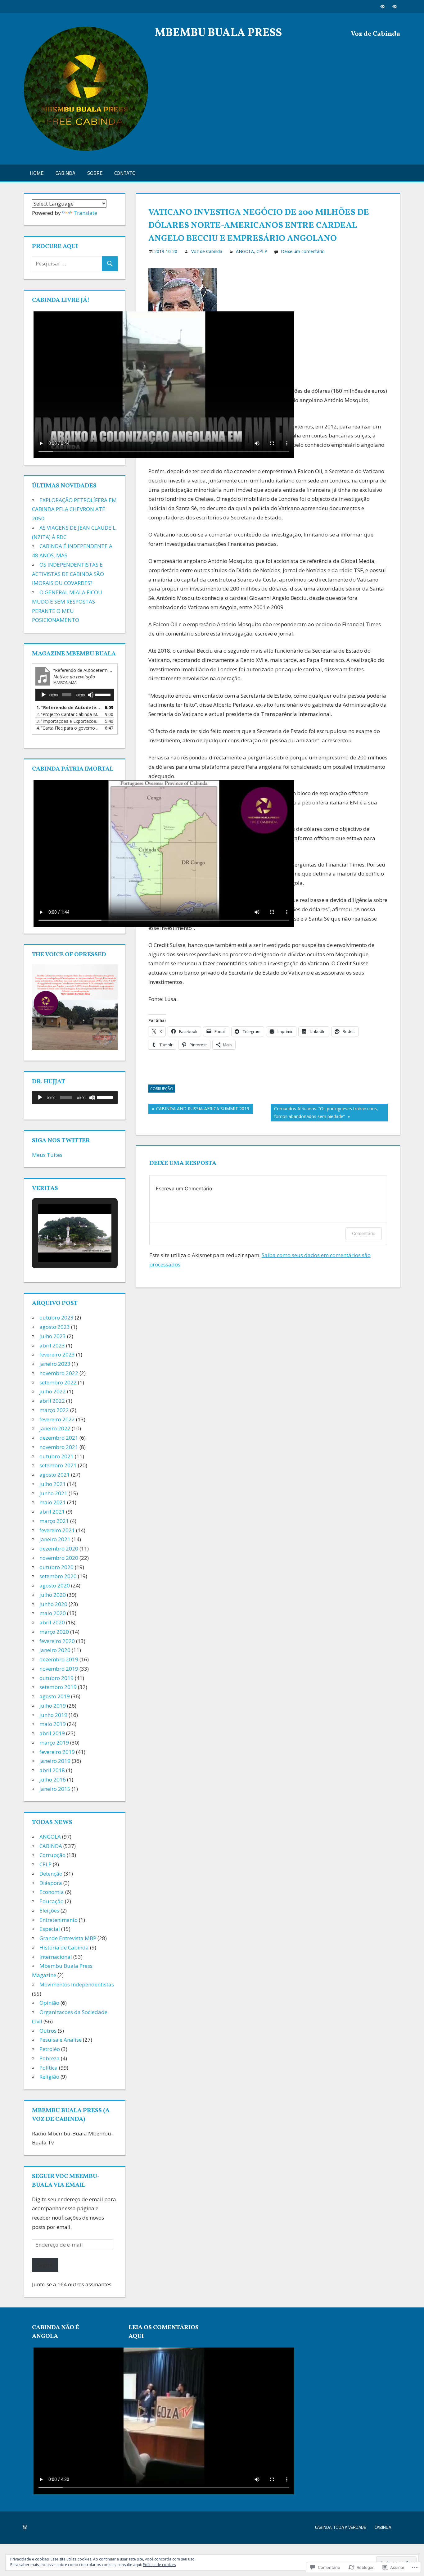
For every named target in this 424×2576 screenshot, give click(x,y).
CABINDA (65, 173)
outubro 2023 (56, 1317)
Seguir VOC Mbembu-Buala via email (66, 2181)
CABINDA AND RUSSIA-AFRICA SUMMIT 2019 (199, 1110)
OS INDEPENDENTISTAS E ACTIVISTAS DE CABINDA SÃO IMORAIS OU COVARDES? (68, 574)
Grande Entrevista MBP (68, 1938)
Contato (125, 173)
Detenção (51, 1874)
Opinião (49, 2003)
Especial (50, 1929)
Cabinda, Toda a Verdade (341, 2527)
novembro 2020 (59, 1558)
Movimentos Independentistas (77, 1984)
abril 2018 (52, 1770)
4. (69, 728)
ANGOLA (245, 251)
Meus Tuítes (47, 1155)
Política (49, 2068)
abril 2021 (52, 1512)
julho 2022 (53, 1391)
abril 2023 (52, 1345)
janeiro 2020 (55, 1650)
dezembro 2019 (59, 1659)
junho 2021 (53, 1493)
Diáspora (51, 1883)
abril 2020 (52, 1622)
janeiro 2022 (55, 1428)
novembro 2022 (59, 1373)
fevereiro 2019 (57, 1752)
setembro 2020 (58, 1576)
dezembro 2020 (59, 1548)
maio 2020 (53, 1613)
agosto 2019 (55, 1696)
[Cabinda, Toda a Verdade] (383, 6)
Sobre (95, 173)
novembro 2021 (59, 1447)
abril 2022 (52, 1401)
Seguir (45, 2265)
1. (69, 707)
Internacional (56, 1957)
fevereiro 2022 (57, 1419)
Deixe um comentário (303, 251)
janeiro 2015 (55, 1789)
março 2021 (54, 1521)
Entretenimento (59, 1920)
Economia (52, 1892)
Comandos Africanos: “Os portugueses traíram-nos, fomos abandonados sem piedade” (324, 1112)
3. (69, 721)
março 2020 (54, 1632)
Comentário (364, 1233)
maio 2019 (53, 1724)
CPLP (262, 251)
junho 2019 (53, 1715)
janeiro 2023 (55, 1364)
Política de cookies (159, 2565)
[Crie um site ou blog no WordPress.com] (25, 2527)
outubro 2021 (56, 1456)
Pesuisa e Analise (61, 2040)
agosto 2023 (55, 1327)
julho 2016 (53, 1779)
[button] (61, 1244)
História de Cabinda (64, 1947)
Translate (85, 213)
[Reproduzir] (43, 695)
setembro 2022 (58, 1382)
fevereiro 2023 (57, 1354)
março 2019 (54, 1743)
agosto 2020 (55, 1585)
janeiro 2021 (55, 1539)
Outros (48, 2031)
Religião (49, 2077)
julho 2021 (53, 1484)
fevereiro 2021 (57, 1530)
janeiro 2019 (55, 1761)
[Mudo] (91, 695)
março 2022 (54, 1410)
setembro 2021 (58, 1465)
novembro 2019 (59, 1669)
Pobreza (50, 2058)
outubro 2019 (56, 1678)
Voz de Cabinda (207, 251)
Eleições (49, 1910)
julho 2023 (53, 1336)
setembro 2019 (58, 1687)
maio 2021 (53, 1502)
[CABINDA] (395, 6)
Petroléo (50, 2049)
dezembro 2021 (59, 1438)
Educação (52, 1901)
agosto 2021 (55, 1475)
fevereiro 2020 (57, 1641)
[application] (75, 695)
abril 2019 (52, 1733)
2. (69, 714)
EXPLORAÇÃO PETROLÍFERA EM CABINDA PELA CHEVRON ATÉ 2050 (74, 509)
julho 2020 (53, 1595)
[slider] (103, 694)
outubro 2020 (56, 1567)
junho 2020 (53, 1604)
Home (37, 173)
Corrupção (162, 1089)
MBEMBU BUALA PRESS (218, 33)
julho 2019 (53, 1706)
